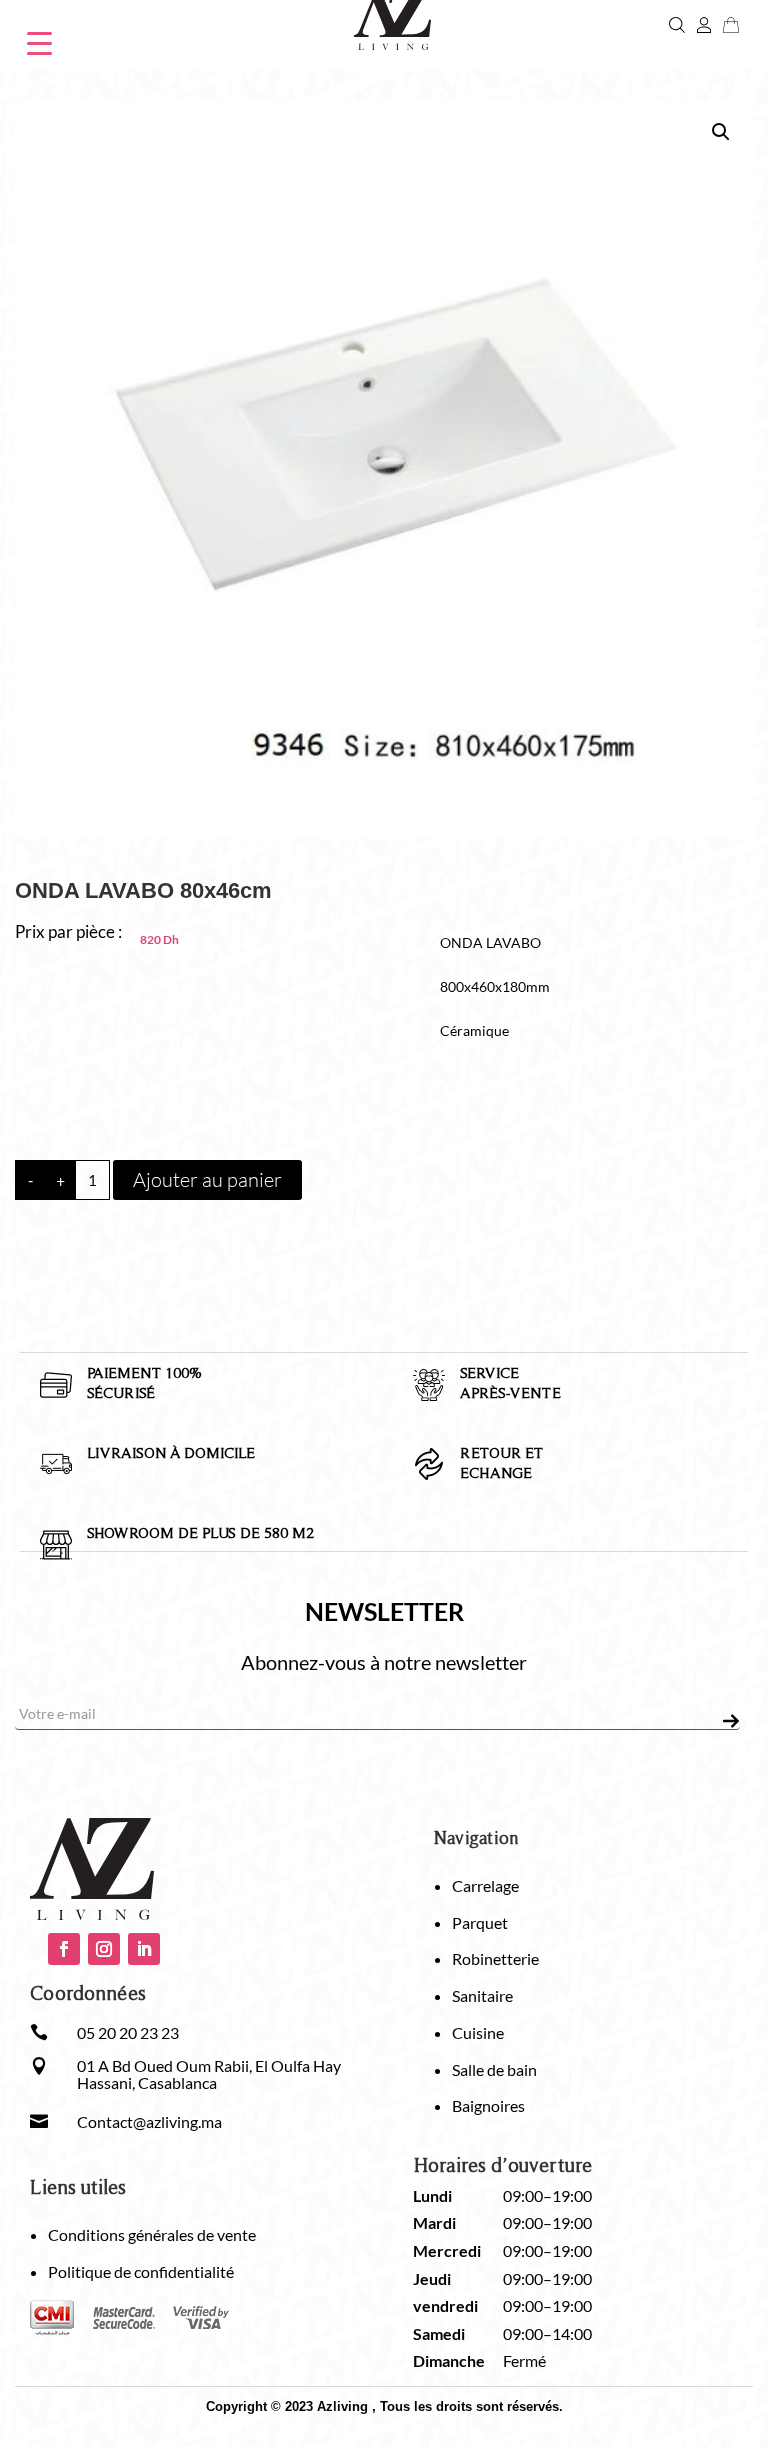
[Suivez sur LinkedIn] (144, 1949)
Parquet (480, 1922)
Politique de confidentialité (141, 2271)
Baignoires (488, 2105)
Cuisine (478, 2032)
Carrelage (485, 1885)
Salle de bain (494, 2069)
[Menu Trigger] (39, 41)
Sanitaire (482, 1995)
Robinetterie (495, 1958)
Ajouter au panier (207, 1179)
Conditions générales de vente (152, 2234)
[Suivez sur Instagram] (104, 1949)
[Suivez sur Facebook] (64, 1949)
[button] (721, 132)
